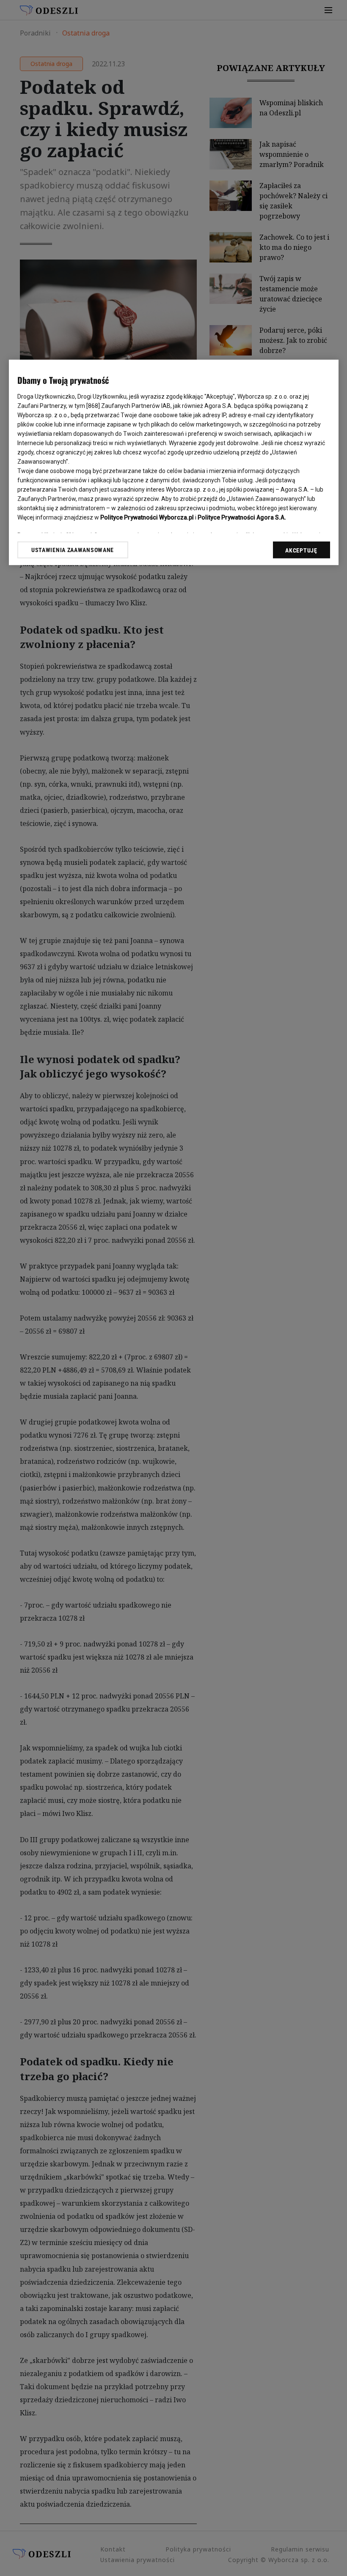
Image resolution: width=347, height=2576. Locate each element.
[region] (174, 462)
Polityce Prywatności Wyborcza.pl (147, 517)
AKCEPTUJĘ (301, 550)
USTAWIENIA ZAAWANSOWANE (73, 550)
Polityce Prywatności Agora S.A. (242, 517)
